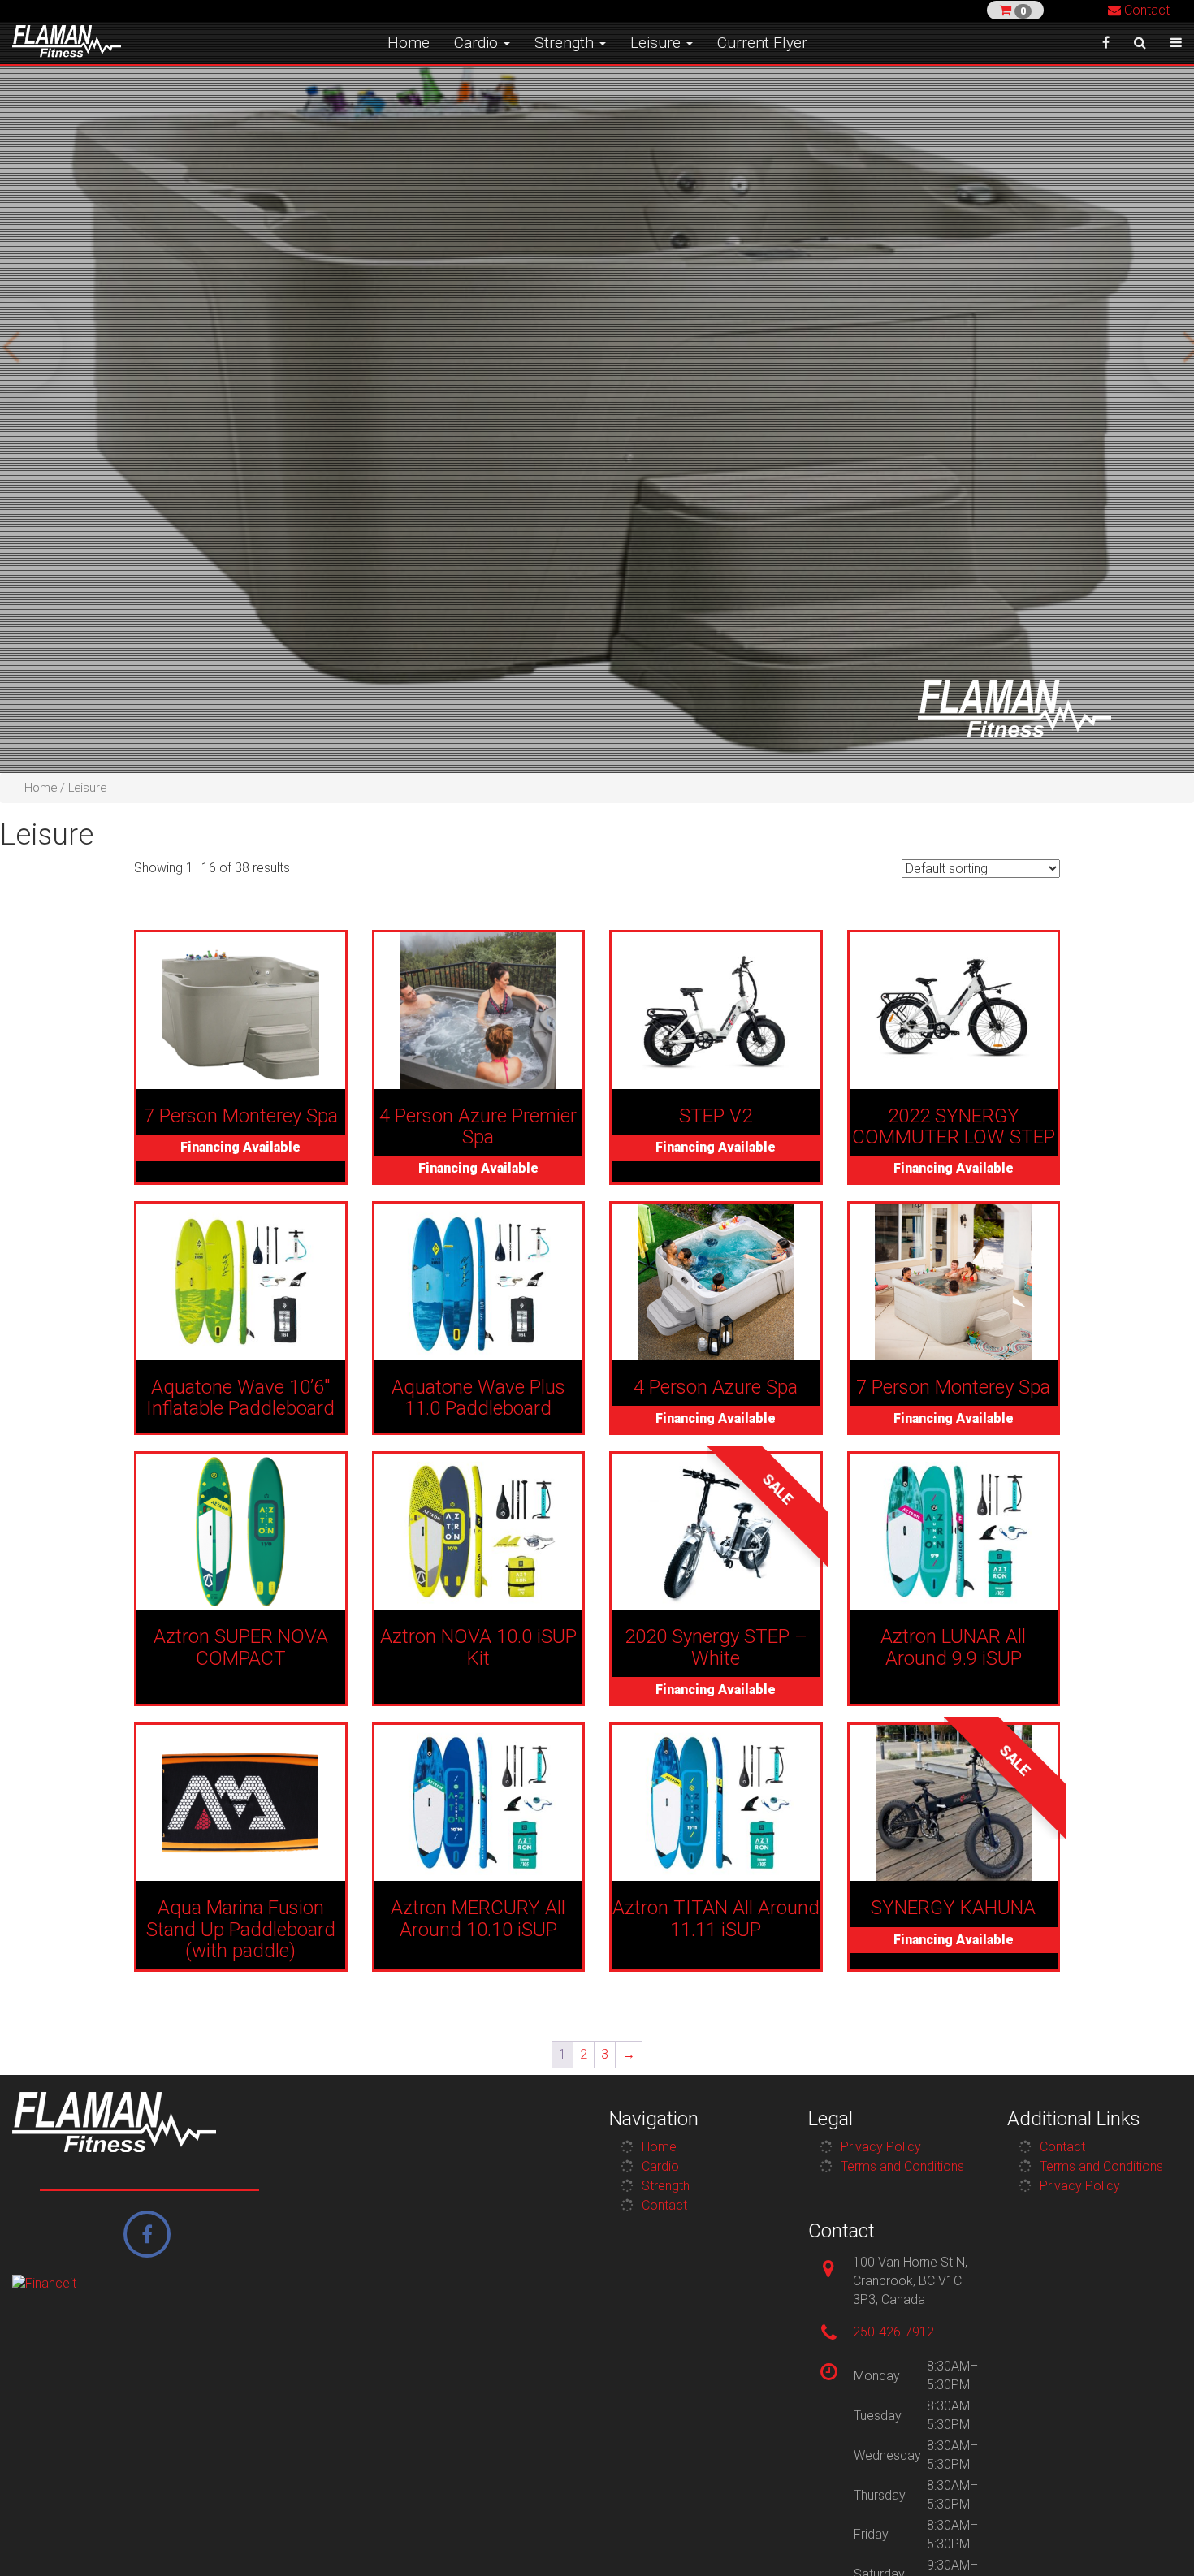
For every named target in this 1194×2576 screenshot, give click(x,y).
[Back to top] (1157, 2539)
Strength (566, 43)
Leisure (658, 43)
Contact (1145, 10)
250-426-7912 (893, 2332)
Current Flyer (762, 43)
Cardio (478, 43)
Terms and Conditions (902, 2166)
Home (409, 43)
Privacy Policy (881, 2147)
